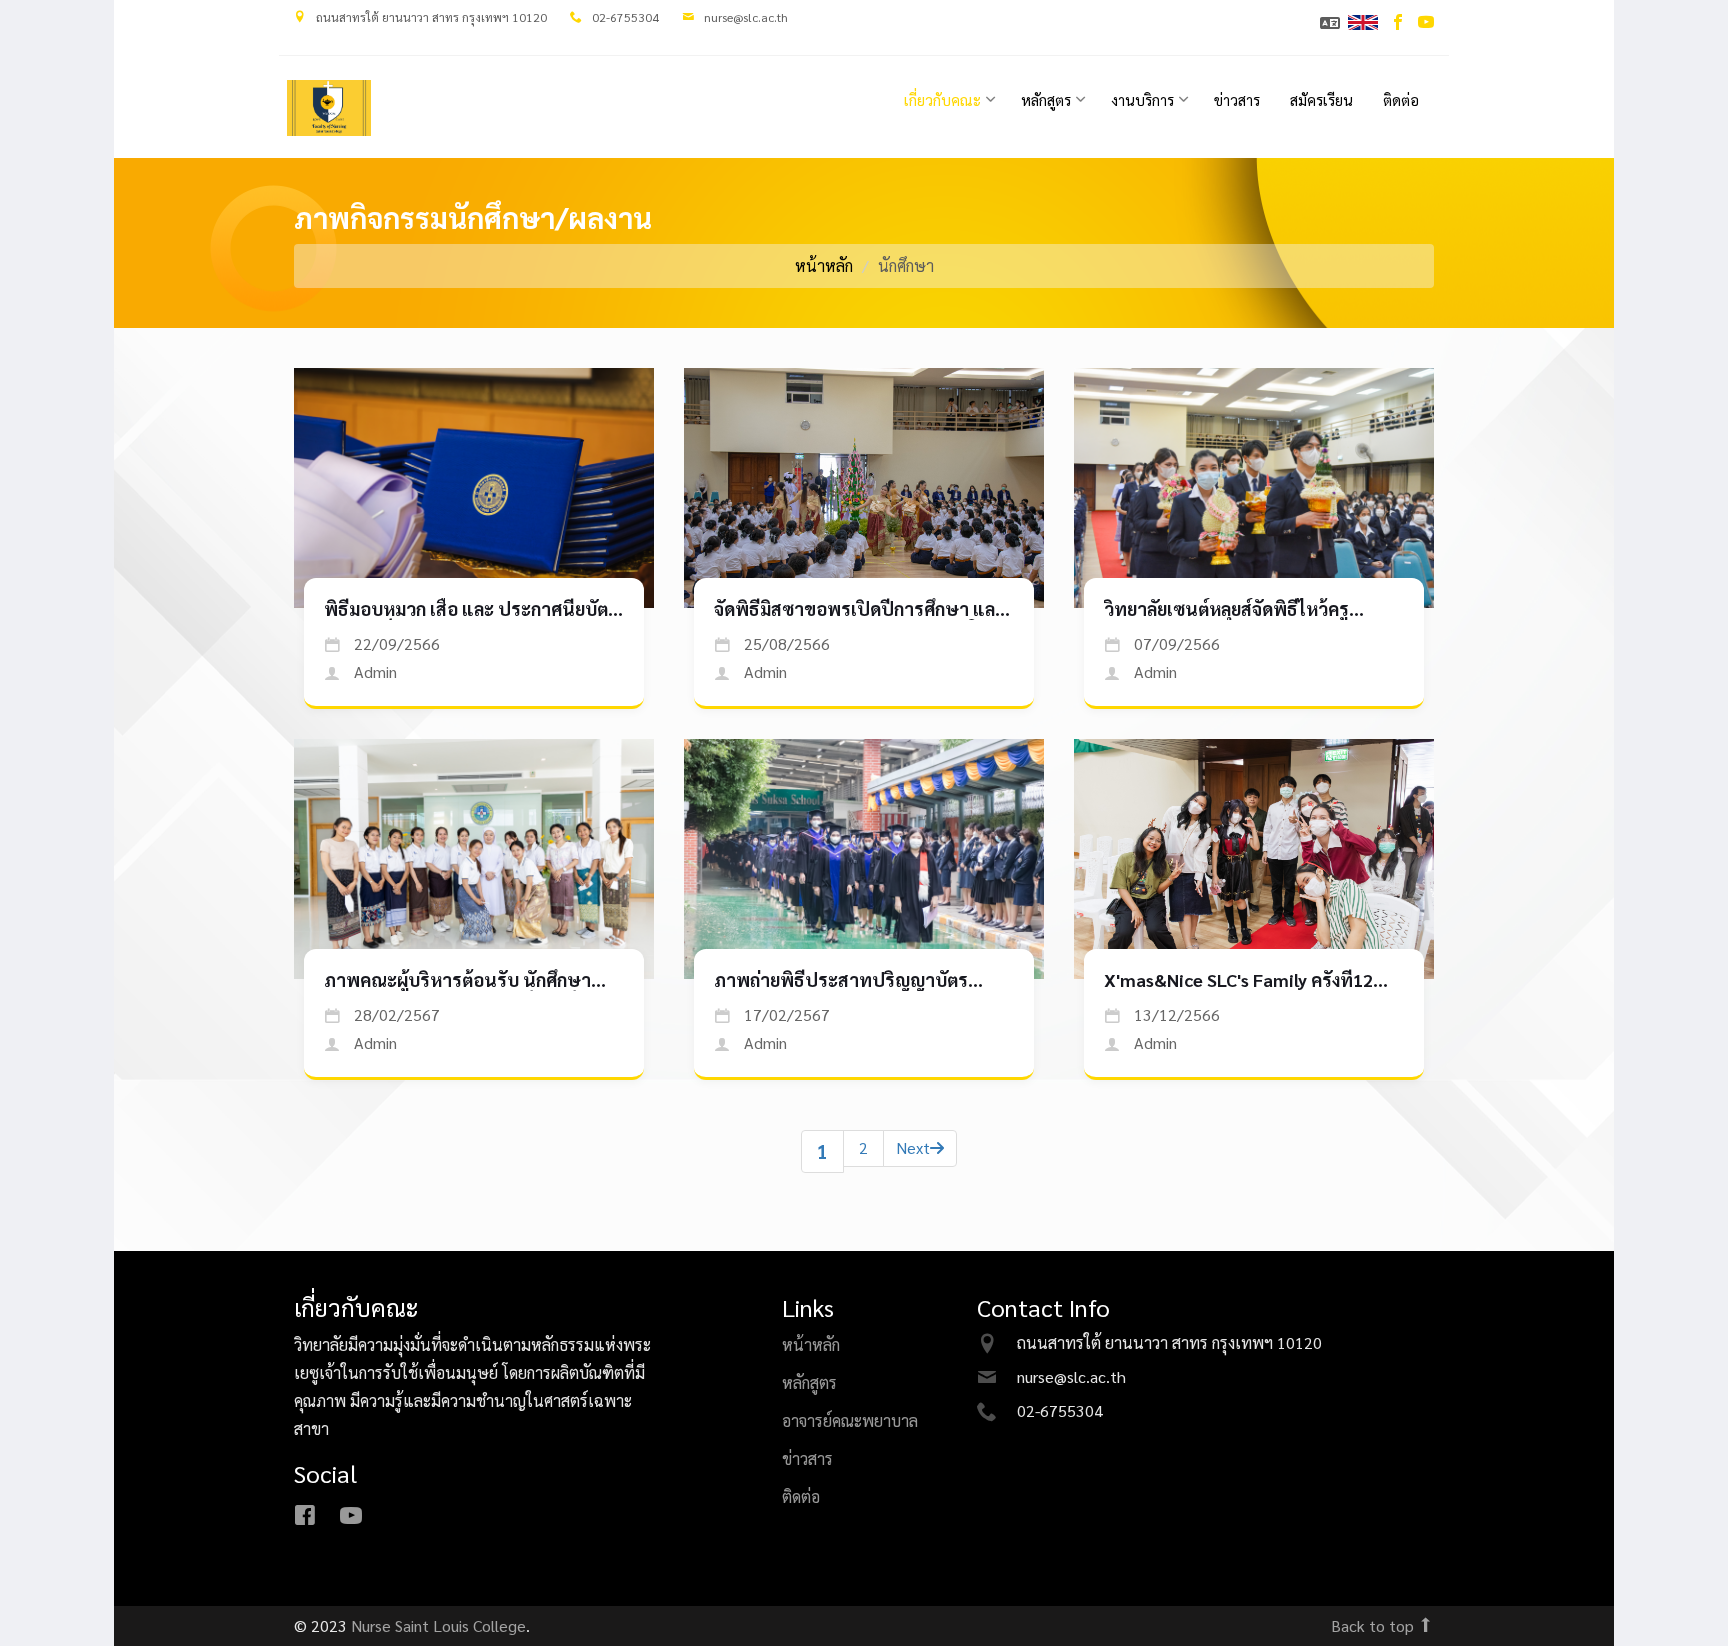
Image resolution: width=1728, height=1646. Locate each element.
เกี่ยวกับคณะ (942, 99)
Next (913, 1147)
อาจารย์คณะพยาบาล (850, 1420)
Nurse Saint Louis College (438, 1625)
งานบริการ (1142, 99)
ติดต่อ (1401, 99)
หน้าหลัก (824, 265)
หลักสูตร (1046, 99)
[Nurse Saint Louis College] (329, 108)
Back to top (1374, 1625)
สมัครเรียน (1321, 99)
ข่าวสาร (1237, 99)
